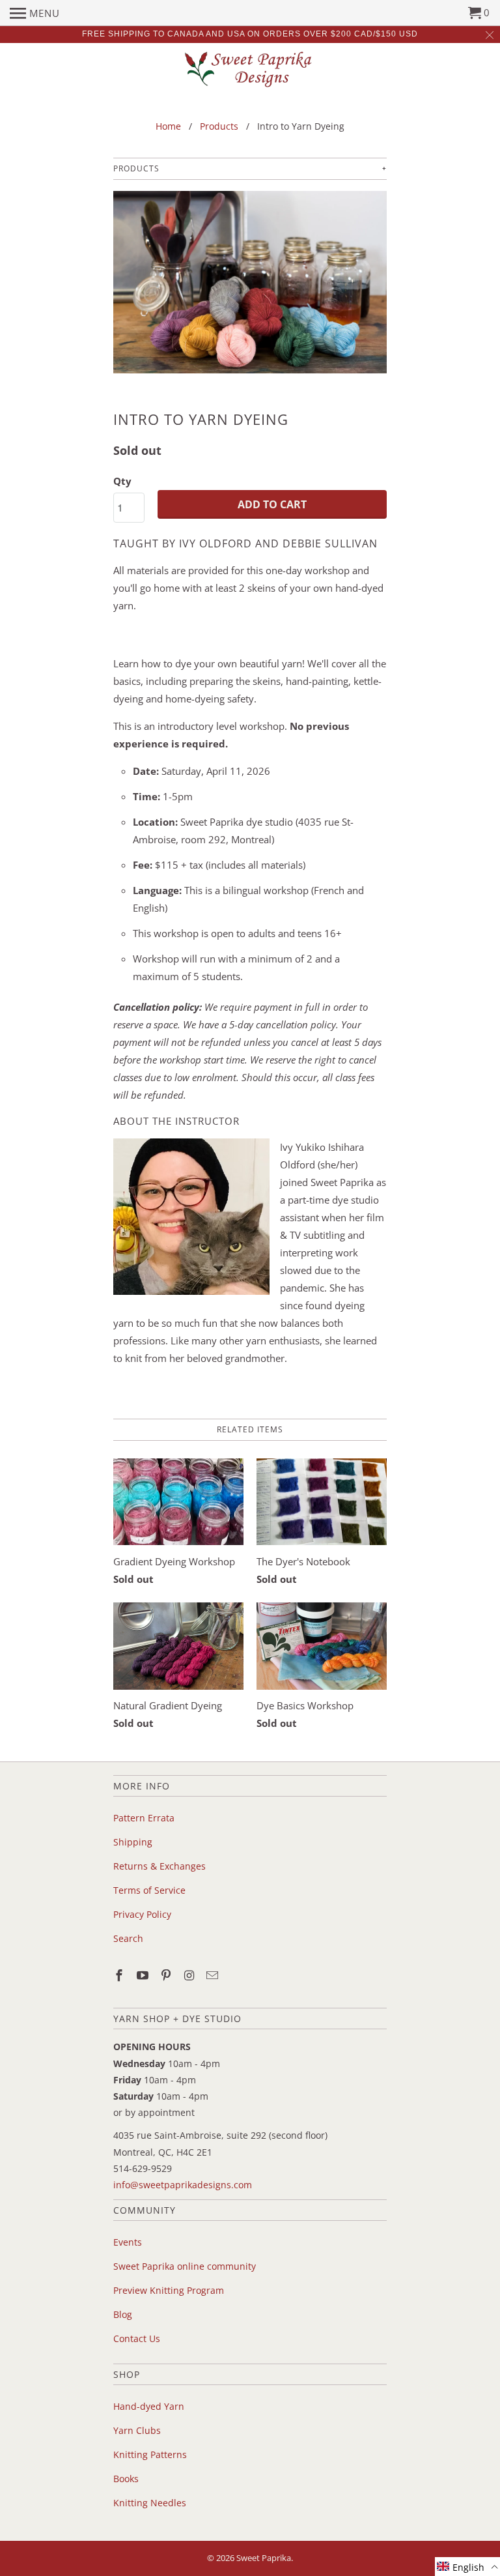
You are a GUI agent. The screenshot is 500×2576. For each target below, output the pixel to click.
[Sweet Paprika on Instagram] (190, 1975)
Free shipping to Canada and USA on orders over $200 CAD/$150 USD (250, 34)
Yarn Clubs (137, 2430)
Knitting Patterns (150, 2454)
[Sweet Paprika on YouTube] (144, 1975)
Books (126, 2479)
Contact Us (137, 2338)
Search (128, 1938)
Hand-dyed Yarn (149, 2406)
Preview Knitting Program (169, 2290)
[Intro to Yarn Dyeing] (250, 289)
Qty (122, 481)
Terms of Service (149, 1890)
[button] (467, 2567)
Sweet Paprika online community (185, 2266)
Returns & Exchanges (160, 1866)
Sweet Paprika (264, 2558)
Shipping (133, 1842)
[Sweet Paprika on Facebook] (120, 1975)
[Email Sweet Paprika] (214, 1975)
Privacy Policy (142, 1914)
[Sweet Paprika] (250, 69)
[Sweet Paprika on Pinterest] (167, 1975)
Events (128, 2242)
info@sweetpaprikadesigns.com (183, 2185)
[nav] (35, 13)
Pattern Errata (144, 1818)
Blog (123, 2314)
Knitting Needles (150, 2503)
